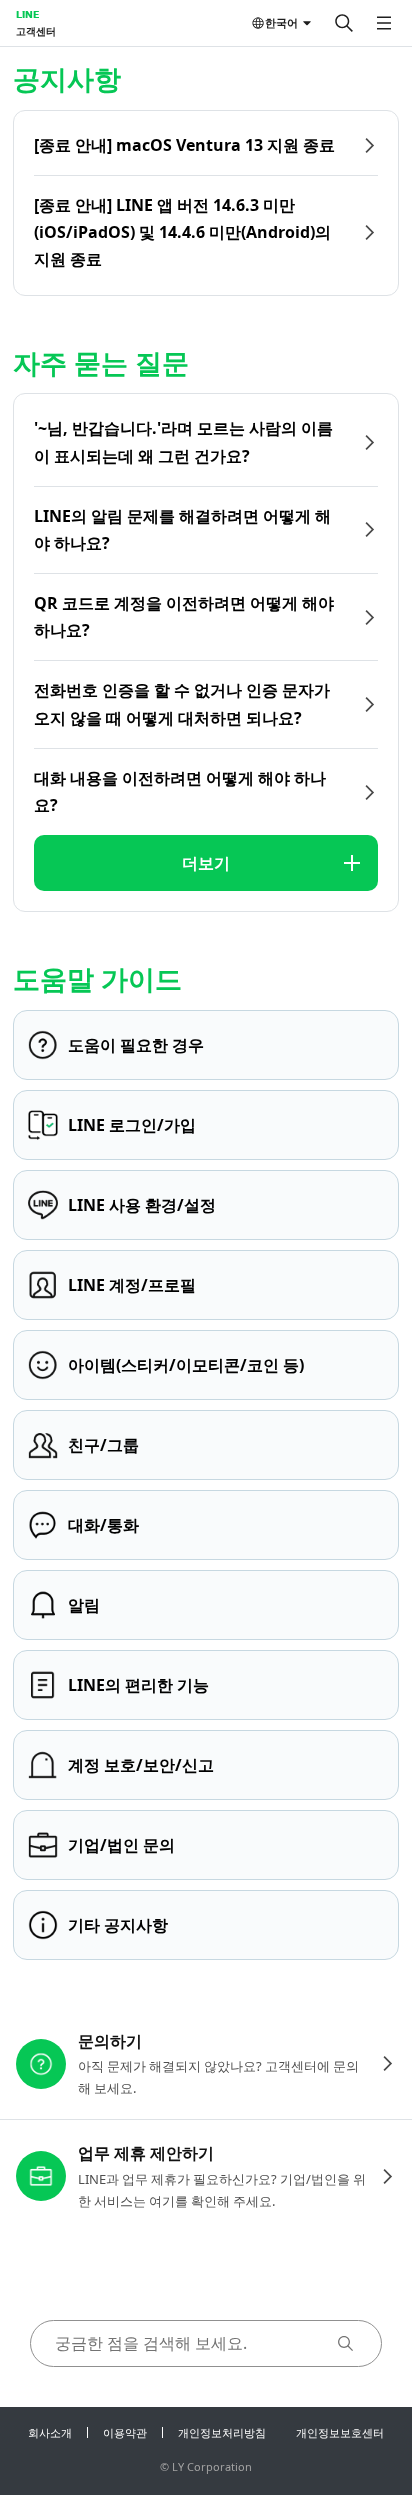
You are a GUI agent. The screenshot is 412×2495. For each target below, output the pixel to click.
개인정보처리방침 (222, 2432)
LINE (27, 14)
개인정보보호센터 (340, 2432)
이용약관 (125, 2432)
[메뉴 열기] (384, 23)
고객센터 (36, 31)
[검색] (344, 23)
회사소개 (50, 2432)
